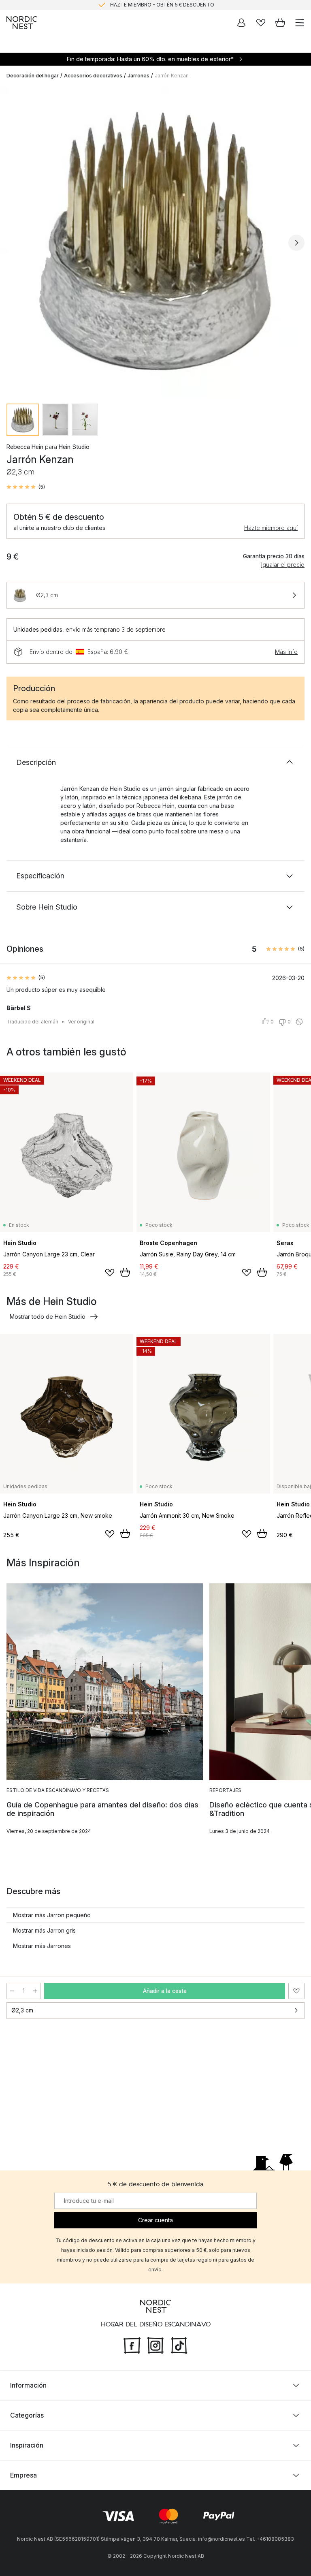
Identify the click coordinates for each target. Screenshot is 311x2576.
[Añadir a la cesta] (125, 1272)
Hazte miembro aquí (271, 528)
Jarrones (138, 76)
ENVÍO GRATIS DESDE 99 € (162, 5)
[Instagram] (155, 2345)
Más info (286, 652)
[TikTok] (179, 2345)
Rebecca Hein (25, 447)
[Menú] (300, 23)
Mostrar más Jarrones (42, 1946)
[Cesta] (280, 23)
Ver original (81, 1022)
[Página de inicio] (22, 23)
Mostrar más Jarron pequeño (52, 1915)
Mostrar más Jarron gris (44, 1930)
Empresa (23, 2475)
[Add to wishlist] (110, 1273)
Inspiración (27, 2445)
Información (28, 2385)
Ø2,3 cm (22, 2010)
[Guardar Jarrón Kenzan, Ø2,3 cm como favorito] (296, 1991)
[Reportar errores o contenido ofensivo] (299, 1022)
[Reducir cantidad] (12, 1991)
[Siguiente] (296, 243)
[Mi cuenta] (241, 23)
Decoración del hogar (33, 76)
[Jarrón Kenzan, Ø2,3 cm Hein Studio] (155, 241)
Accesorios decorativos (93, 76)
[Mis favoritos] (261, 23)
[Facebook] (132, 2345)
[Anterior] (15, 243)
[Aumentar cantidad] (35, 1991)
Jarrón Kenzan (172, 76)
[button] (26, 487)
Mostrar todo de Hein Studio (48, 1317)
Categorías (27, 2415)
